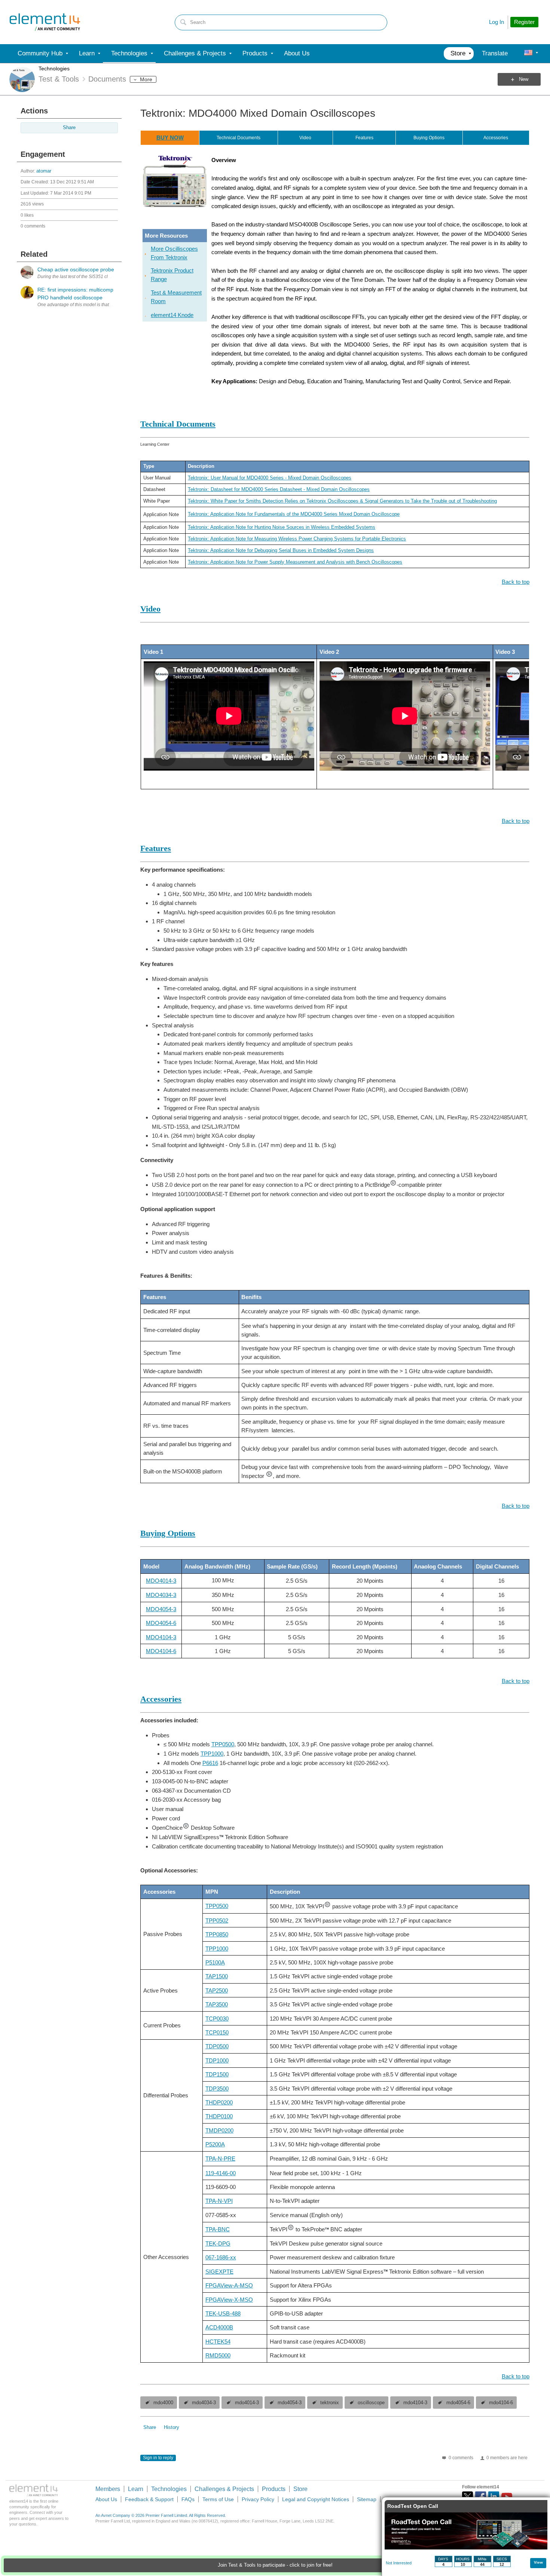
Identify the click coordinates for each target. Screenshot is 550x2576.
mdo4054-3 (290, 2403)
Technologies (54, 68)
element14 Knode (172, 315)
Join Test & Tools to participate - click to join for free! (275, 2565)
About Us (106, 2499)
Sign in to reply (158, 2458)
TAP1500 (217, 1976)
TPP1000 (212, 1754)
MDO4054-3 (161, 1609)
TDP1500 (217, 2074)
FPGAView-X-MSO (229, 2300)
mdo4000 (163, 2403)
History (172, 2427)
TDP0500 (217, 2046)
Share (69, 128)
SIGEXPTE (219, 2272)
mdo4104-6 (501, 2403)
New (524, 79)
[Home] (45, 22)
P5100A (215, 1962)
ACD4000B (219, 2327)
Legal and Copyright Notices (316, 2499)
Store (300, 2489)
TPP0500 (223, 1744)
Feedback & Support (149, 2499)
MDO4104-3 (161, 1637)
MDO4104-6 (161, 1651)
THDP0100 (219, 2116)
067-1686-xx (221, 2257)
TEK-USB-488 (223, 2313)
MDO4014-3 (161, 1581)
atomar (44, 171)
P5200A (215, 2144)
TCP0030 (217, 2019)
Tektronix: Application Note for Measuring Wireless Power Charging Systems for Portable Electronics (297, 539)
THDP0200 (219, 2102)
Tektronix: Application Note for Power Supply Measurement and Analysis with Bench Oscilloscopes (295, 562)
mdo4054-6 (458, 2403)
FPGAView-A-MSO (229, 2285)
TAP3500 (217, 2004)
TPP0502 (217, 1920)
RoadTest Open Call (413, 2506)
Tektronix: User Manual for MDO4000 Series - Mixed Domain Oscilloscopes (270, 478)
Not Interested (399, 2563)
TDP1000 (217, 2060)
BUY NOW (170, 138)
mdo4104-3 (415, 2403)
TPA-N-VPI (219, 2201)
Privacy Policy (258, 2499)
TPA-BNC (218, 2229)
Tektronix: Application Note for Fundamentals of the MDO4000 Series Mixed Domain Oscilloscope (294, 514)
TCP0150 (217, 2032)
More (146, 79)
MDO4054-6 (161, 1623)
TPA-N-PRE (220, 2159)
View (538, 2562)
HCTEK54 (218, 2342)
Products (274, 2489)
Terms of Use (218, 2499)
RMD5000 (218, 2355)
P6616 (210, 1763)
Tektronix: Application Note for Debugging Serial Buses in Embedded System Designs (281, 550)
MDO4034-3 (161, 1595)
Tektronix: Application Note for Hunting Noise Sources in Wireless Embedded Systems (282, 527)
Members (108, 2489)
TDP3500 (217, 2089)
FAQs (188, 2499)
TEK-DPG (218, 2243)
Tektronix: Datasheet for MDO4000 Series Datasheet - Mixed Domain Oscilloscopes (279, 489)
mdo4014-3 (247, 2403)
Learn (136, 2489)
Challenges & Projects (224, 2489)
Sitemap (367, 2499)
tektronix (330, 2403)
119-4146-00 (221, 2173)
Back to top (516, 582)
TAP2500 (217, 1990)
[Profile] (528, 54)
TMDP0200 (219, 2130)
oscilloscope (371, 2403)
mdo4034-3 (204, 2403)
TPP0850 (217, 1934)
